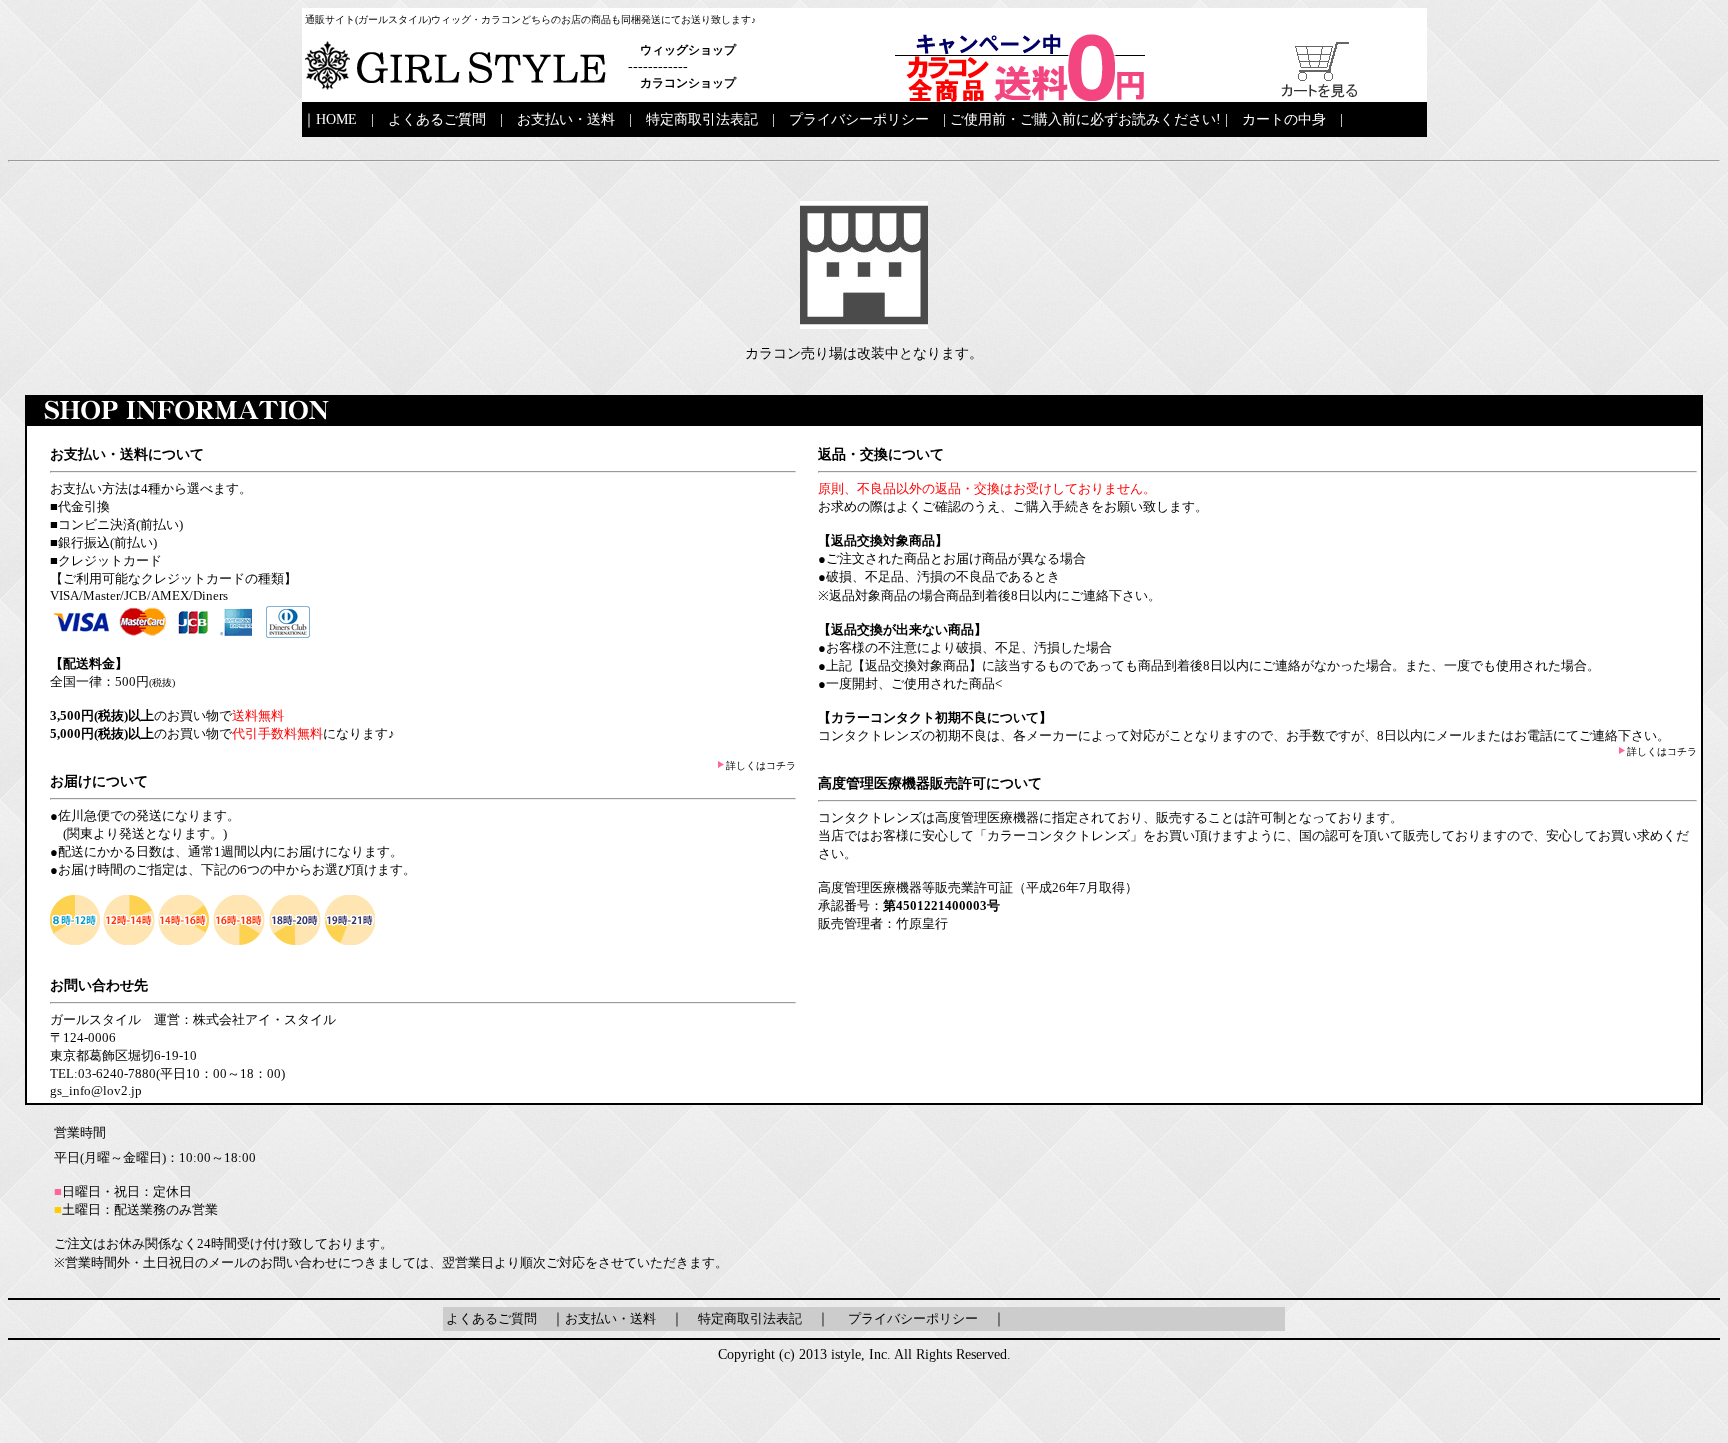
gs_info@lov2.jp (96, 1090)
